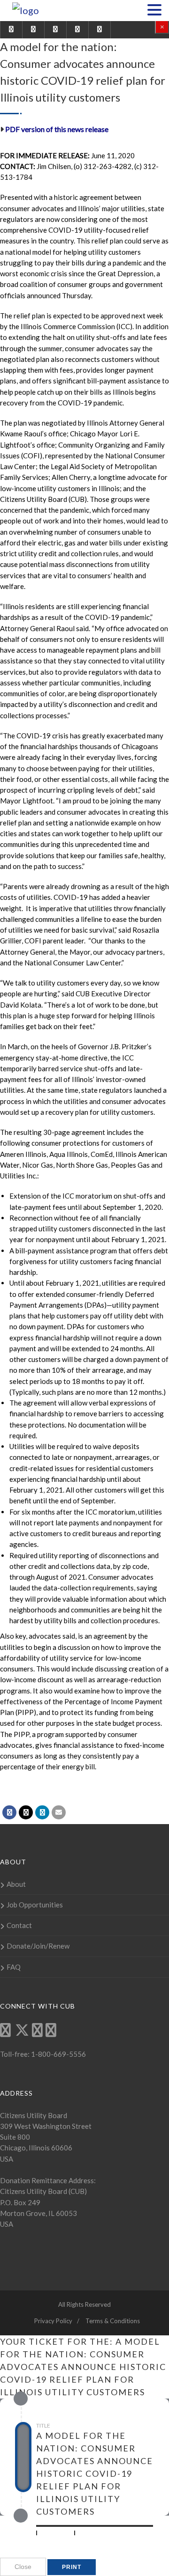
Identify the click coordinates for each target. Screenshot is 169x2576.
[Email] (59, 1812)
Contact (19, 1925)
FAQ (14, 1967)
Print (72, 2567)
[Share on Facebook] (9, 1812)
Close (23, 2567)
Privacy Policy (53, 2321)
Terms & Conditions (113, 2321)
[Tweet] (26, 1812)
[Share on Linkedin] (42, 1812)
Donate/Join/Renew (38, 1946)
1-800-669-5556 (58, 2054)
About (16, 1884)
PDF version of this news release (57, 129)
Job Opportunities (35, 1905)
